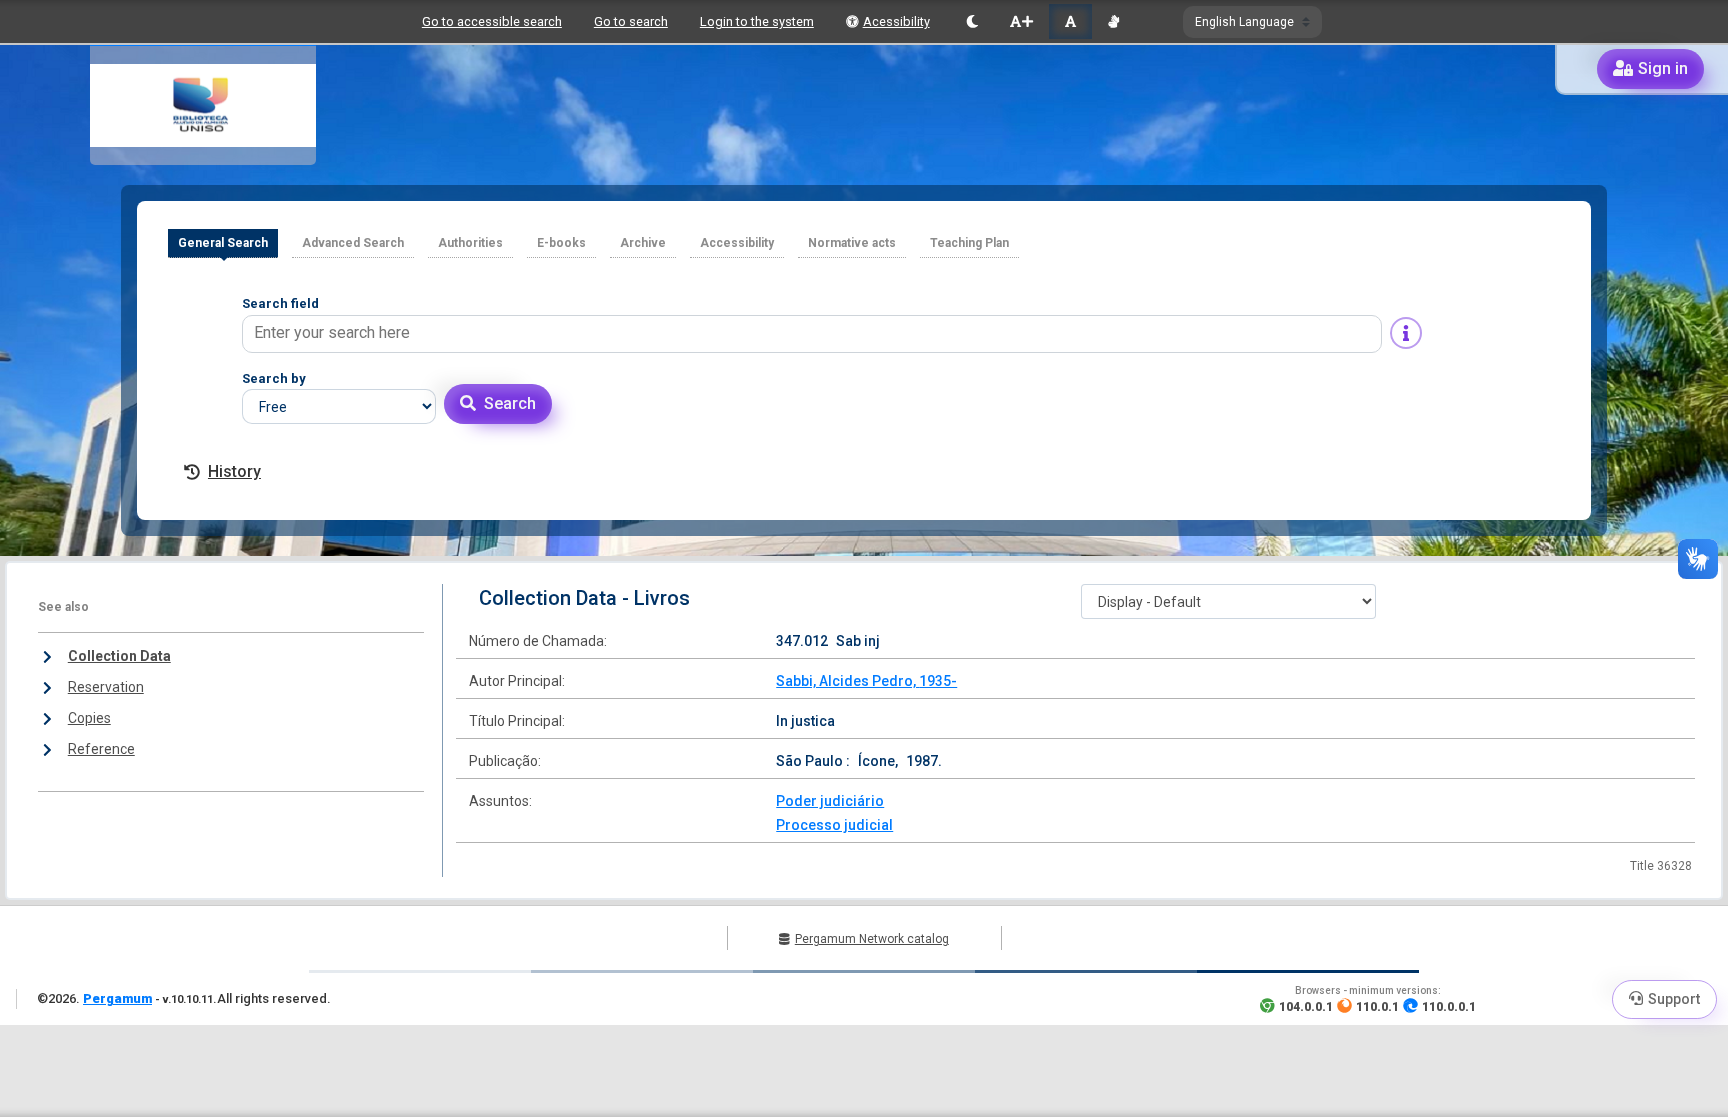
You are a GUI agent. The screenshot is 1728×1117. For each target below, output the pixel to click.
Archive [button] (643, 243)
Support (1674, 999)
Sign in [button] (1663, 68)
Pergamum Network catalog (872, 939)
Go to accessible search (492, 21)
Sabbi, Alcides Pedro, (847, 681)
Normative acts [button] (852, 243)
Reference (101, 749)
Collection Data (119, 656)
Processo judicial (834, 825)
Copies (89, 718)
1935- (938, 681)
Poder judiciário (830, 801)
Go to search (631, 21)
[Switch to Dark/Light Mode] (972, 21)
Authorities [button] (470, 243)
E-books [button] (561, 243)
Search (510, 403)
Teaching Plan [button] (969, 243)
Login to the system (757, 21)
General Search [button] (223, 243)
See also (63, 607)
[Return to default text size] (1070, 21)
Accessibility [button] (737, 243)
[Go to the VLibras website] (1113, 21)
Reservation (106, 687)
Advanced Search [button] (353, 243)
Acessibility (896, 21)
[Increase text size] (1021, 21)
